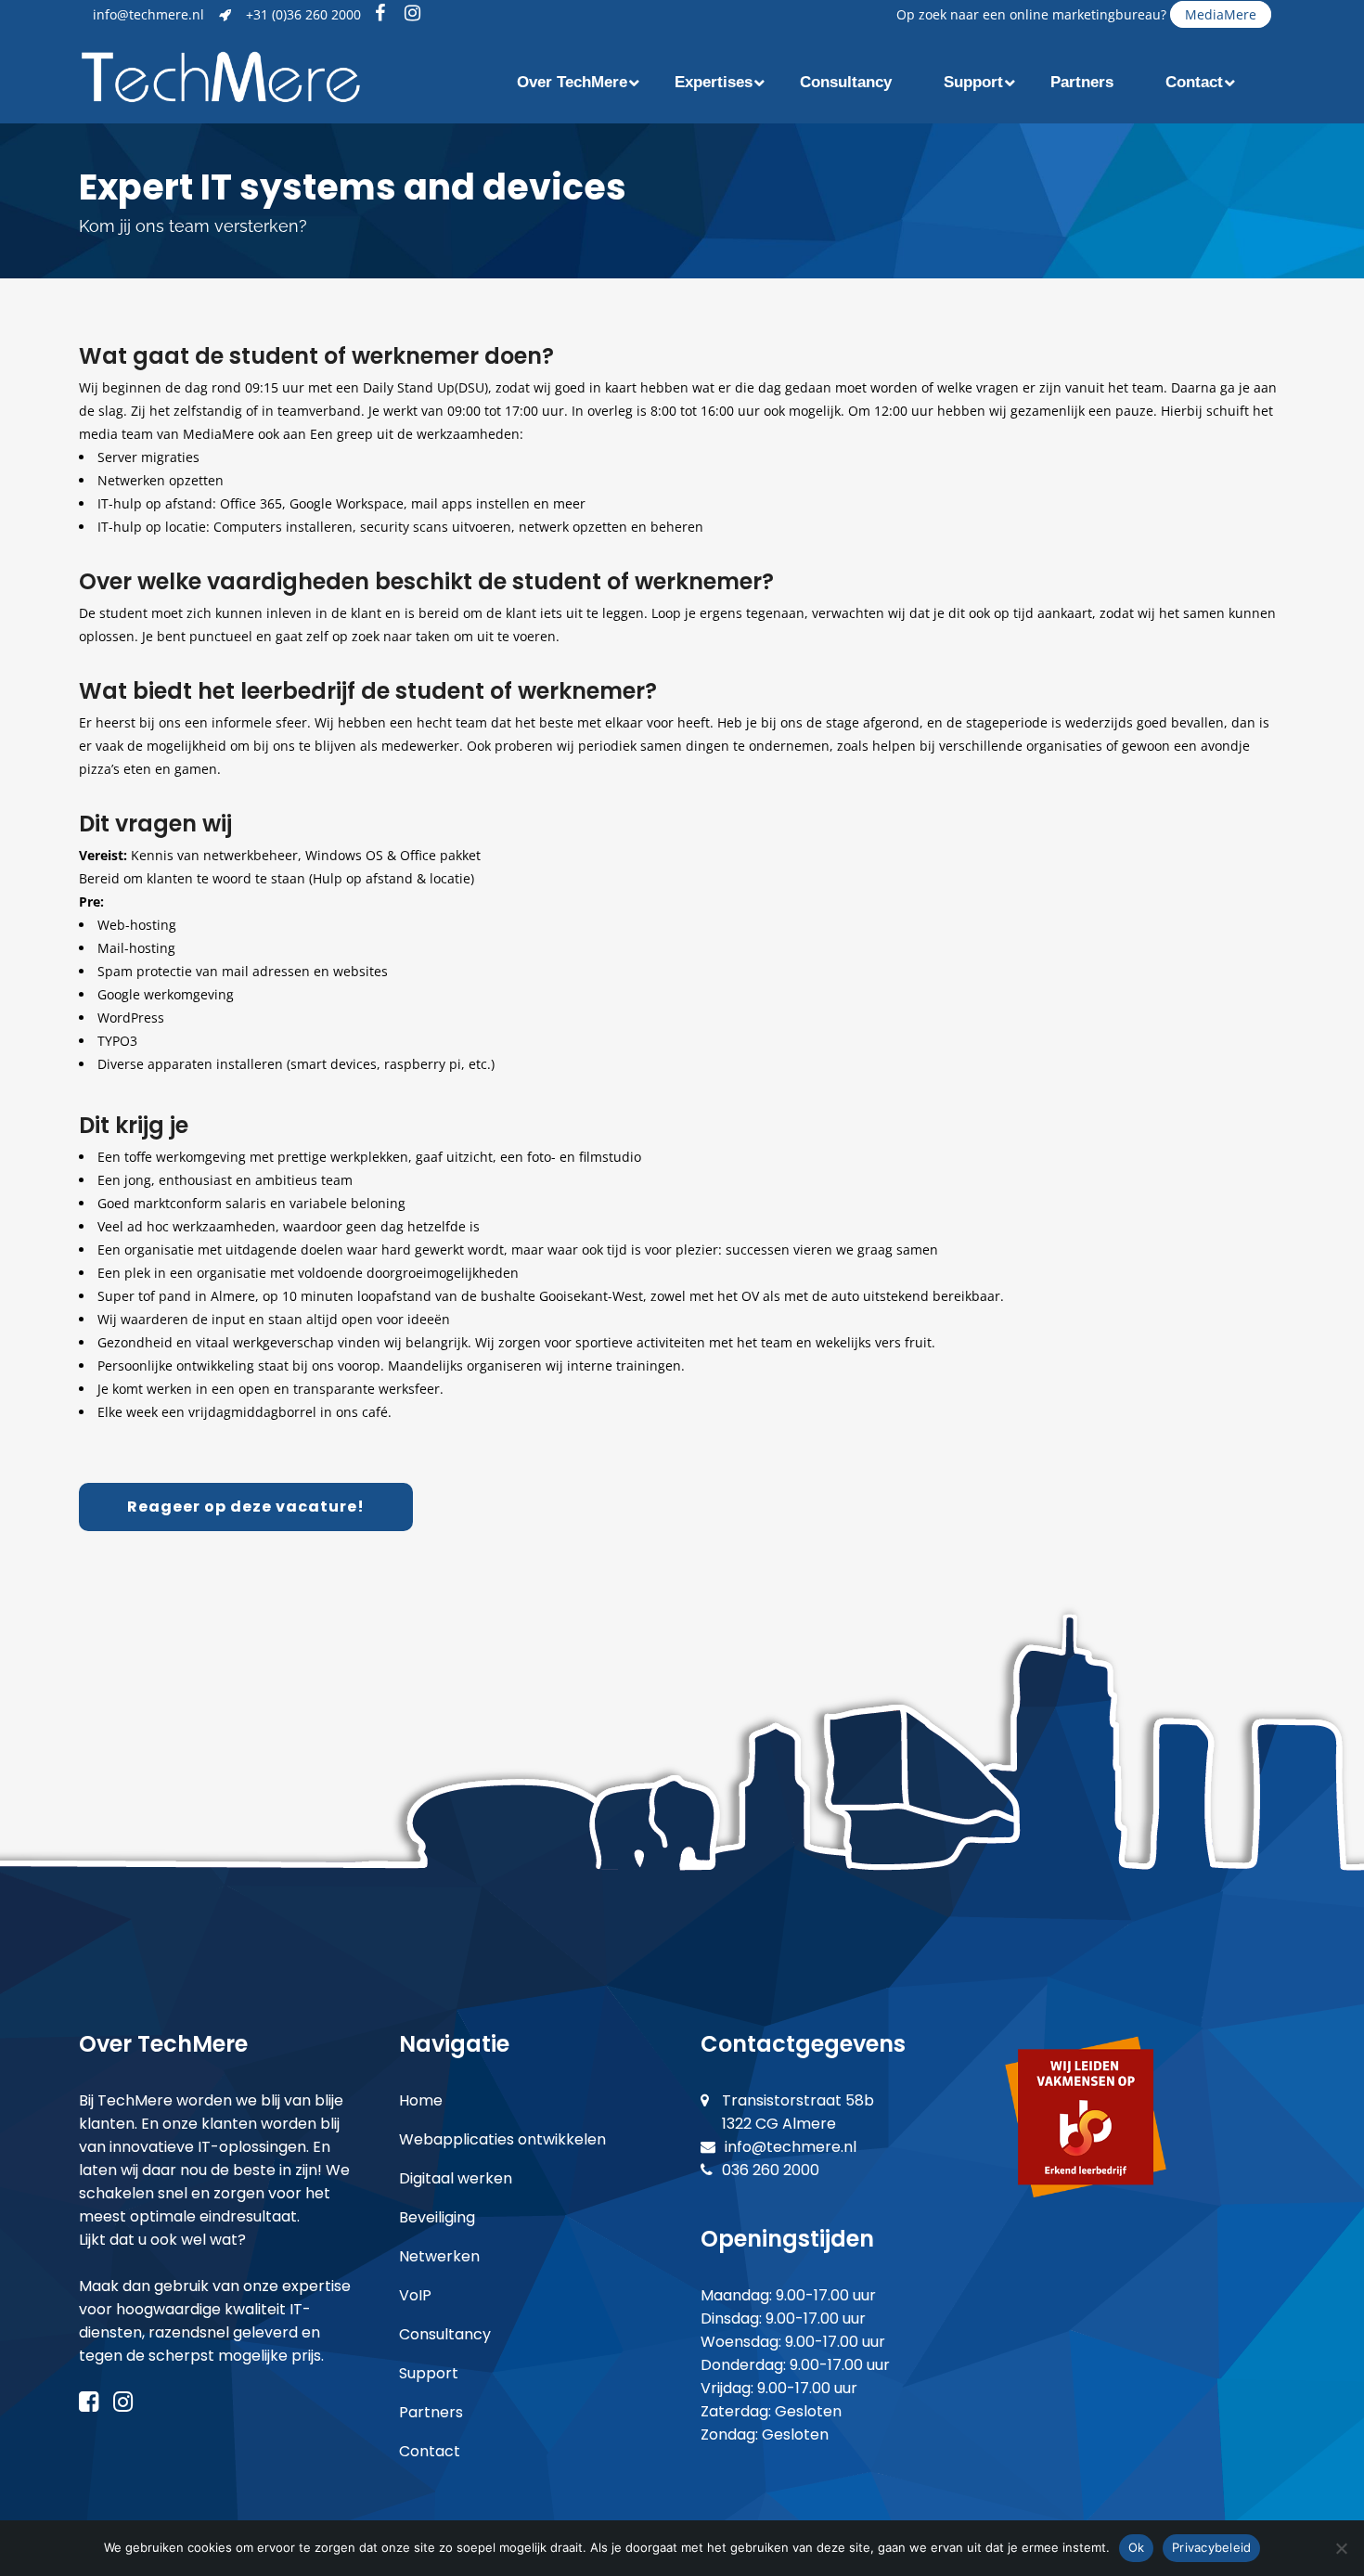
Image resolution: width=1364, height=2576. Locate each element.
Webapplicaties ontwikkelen (502, 2139)
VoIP (415, 2295)
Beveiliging (437, 2217)
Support (429, 2373)
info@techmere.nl (148, 14)
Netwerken (439, 2256)
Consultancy (445, 2334)
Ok (1137, 2547)
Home (421, 2100)
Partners (431, 2412)
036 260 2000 (771, 2170)
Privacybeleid (1211, 2547)
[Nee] (1341, 2548)
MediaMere (1221, 14)
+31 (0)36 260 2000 (303, 14)
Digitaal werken (456, 2178)
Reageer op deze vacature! (246, 1507)
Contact (430, 2451)
